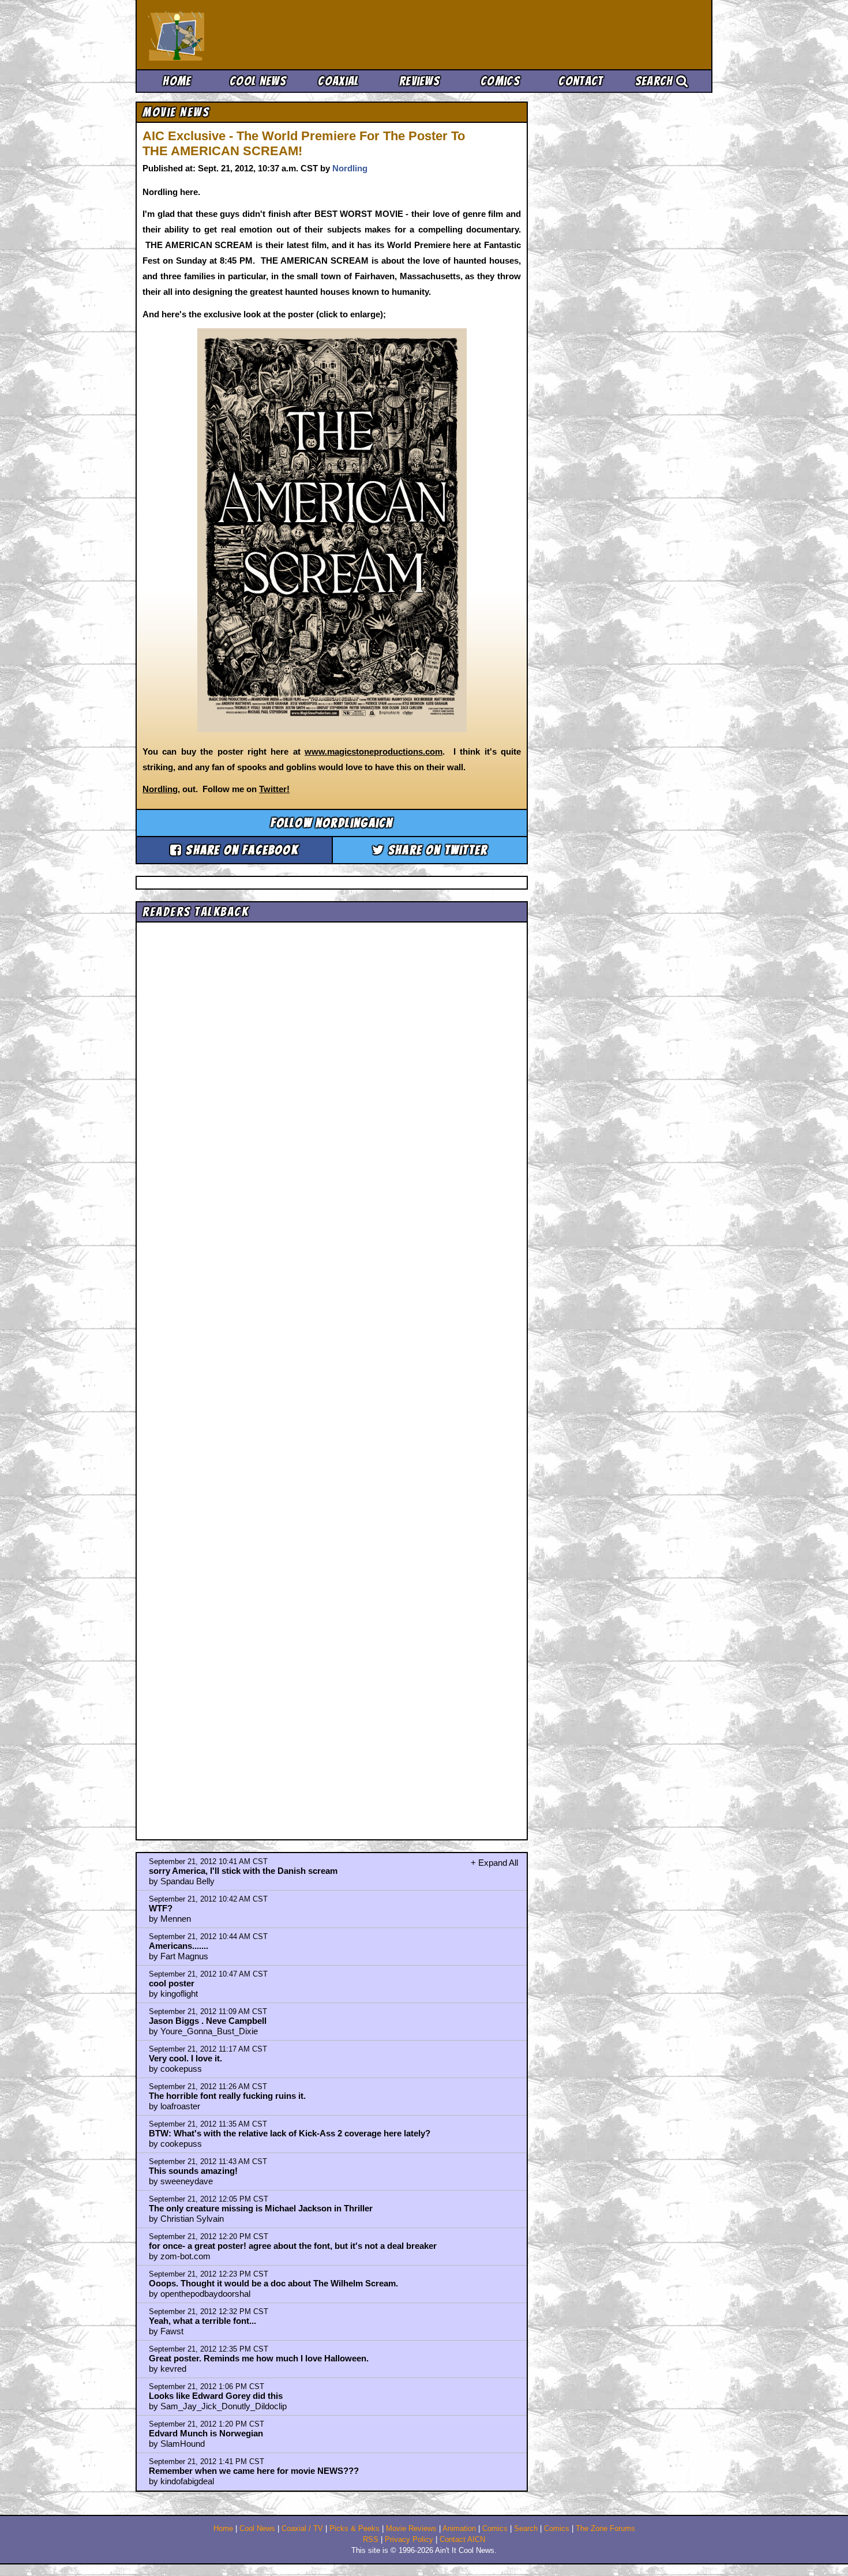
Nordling (350, 168)
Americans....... (179, 1946)
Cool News (258, 81)
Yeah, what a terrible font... (202, 2321)
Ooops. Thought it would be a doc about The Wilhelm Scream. (273, 2283)
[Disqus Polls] (332, 1073)
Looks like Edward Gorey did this (216, 2396)
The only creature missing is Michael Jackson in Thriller (261, 2208)
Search (656, 81)
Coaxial (338, 81)
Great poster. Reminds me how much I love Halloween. (259, 2358)
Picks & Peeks (354, 2529)
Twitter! (274, 789)
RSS (371, 2540)
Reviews (419, 81)
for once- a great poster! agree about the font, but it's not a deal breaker (293, 2246)
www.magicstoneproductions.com (374, 751)
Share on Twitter (436, 850)
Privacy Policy (409, 2540)
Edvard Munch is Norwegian (206, 2433)
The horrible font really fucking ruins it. (227, 2096)
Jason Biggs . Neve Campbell (208, 2021)
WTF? (161, 1908)
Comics (500, 81)
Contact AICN (462, 2540)
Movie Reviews (411, 2529)
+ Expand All (494, 1863)
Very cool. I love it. (185, 2058)
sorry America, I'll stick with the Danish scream (243, 1871)
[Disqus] (332, 1371)
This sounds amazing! (193, 2171)
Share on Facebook (240, 850)
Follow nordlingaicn (332, 823)
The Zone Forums (605, 2529)
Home (177, 81)
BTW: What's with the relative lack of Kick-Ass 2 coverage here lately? (290, 2133)
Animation (459, 2529)
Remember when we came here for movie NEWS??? (254, 2471)
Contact (581, 81)
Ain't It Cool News (234, 35)
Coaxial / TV (302, 2529)
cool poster (172, 1983)
